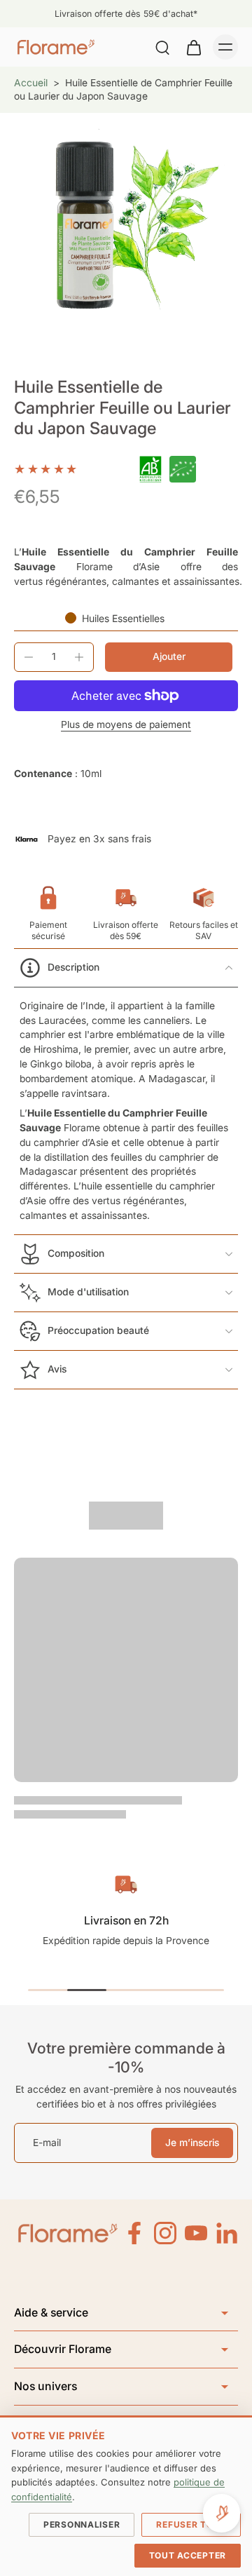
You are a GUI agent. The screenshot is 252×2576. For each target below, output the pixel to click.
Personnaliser (82, 2524)
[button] (169, 657)
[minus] (29, 657)
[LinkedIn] (227, 2233)
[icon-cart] (193, 47)
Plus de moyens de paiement (126, 725)
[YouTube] (196, 2233)
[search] (162, 47)
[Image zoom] (126, 225)
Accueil (31, 83)
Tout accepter (188, 2555)
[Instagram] (165, 2233)
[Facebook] (134, 2233)
